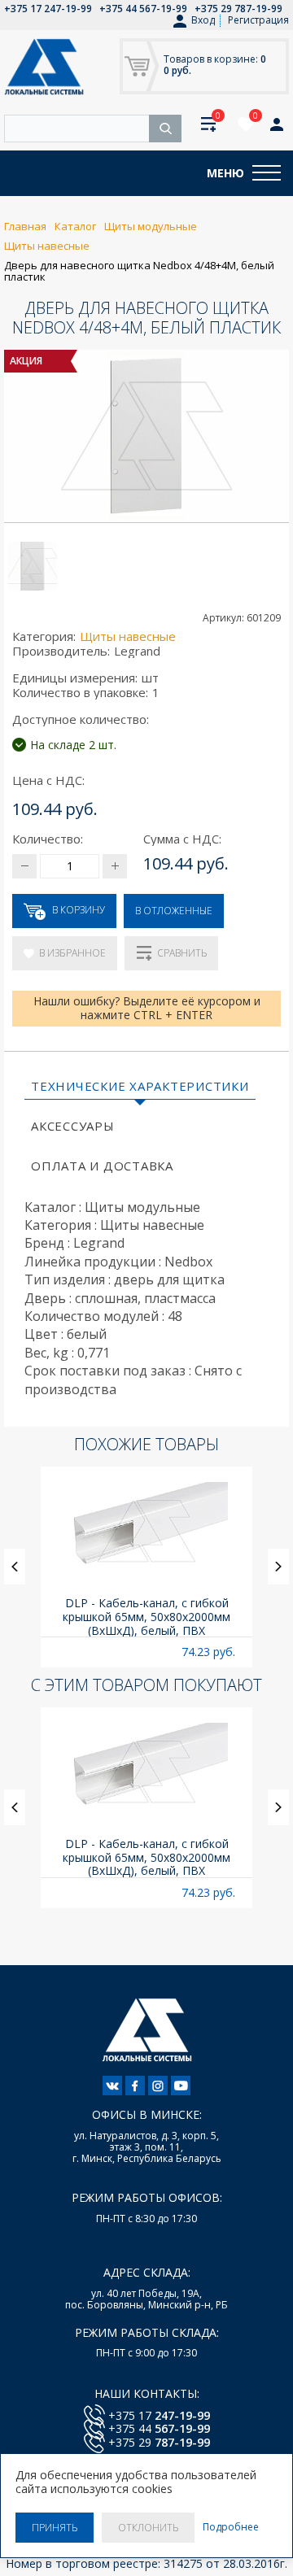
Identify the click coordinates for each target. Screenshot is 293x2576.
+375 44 (159, 2428)
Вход (203, 20)
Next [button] (278, 1567)
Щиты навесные (128, 636)
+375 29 (159, 2442)
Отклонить (148, 2528)
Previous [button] (15, 1567)
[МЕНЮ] (267, 173)
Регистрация (258, 20)
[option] (146, 1567)
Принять (55, 2528)
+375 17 (159, 2415)
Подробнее (231, 2527)
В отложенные (174, 911)
